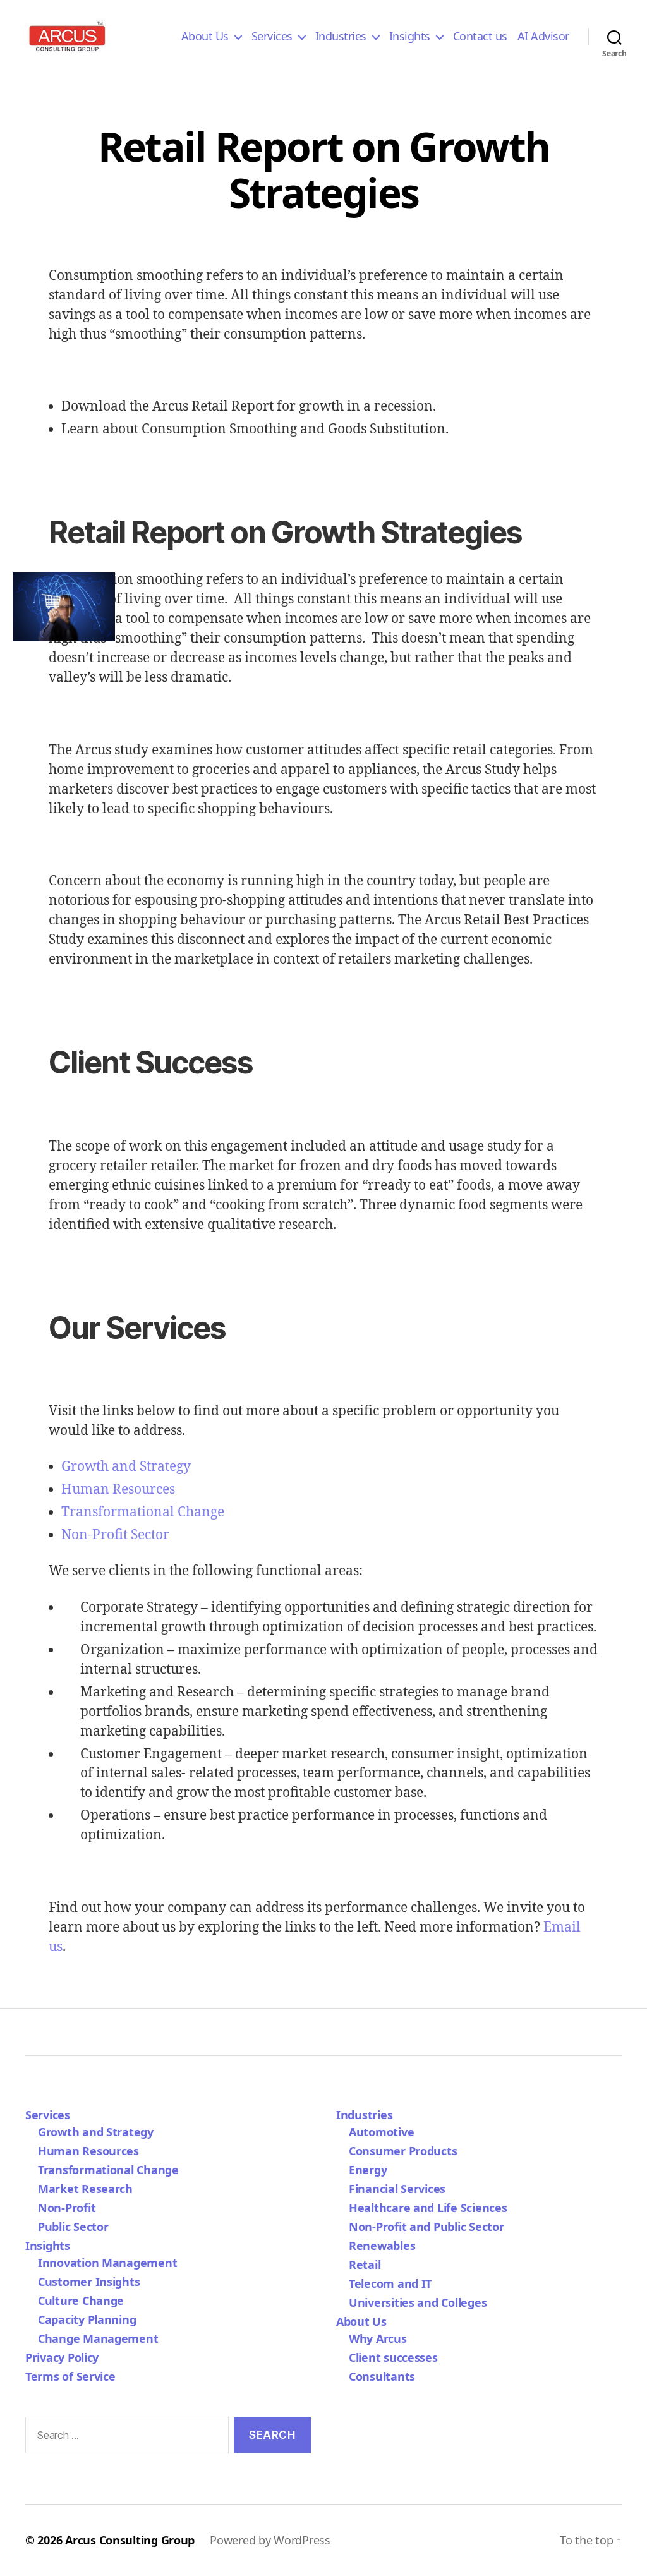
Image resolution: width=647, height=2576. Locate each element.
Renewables (382, 2246)
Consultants (382, 2376)
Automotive (381, 2132)
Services (272, 37)
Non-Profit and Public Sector (426, 2227)
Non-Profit (67, 2208)
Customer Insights (92, 2282)
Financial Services (397, 2189)
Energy (368, 2170)
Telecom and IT (390, 2283)
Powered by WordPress (270, 2540)
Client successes (393, 2357)
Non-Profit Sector (115, 1535)
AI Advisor (543, 37)
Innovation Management (107, 2263)
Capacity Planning (87, 2319)
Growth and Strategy (126, 1467)
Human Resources (118, 1490)
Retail (365, 2265)
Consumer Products (403, 2151)
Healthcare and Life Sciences (428, 2208)
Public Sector (73, 2227)
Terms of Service (70, 2376)
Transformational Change (143, 1512)
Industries (341, 37)
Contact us (480, 37)
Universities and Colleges (418, 2302)
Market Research (85, 2189)
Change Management (98, 2338)
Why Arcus (378, 2338)
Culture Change (81, 2301)
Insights (410, 37)
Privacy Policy (62, 2357)
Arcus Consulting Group (130, 2540)
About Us (205, 37)
